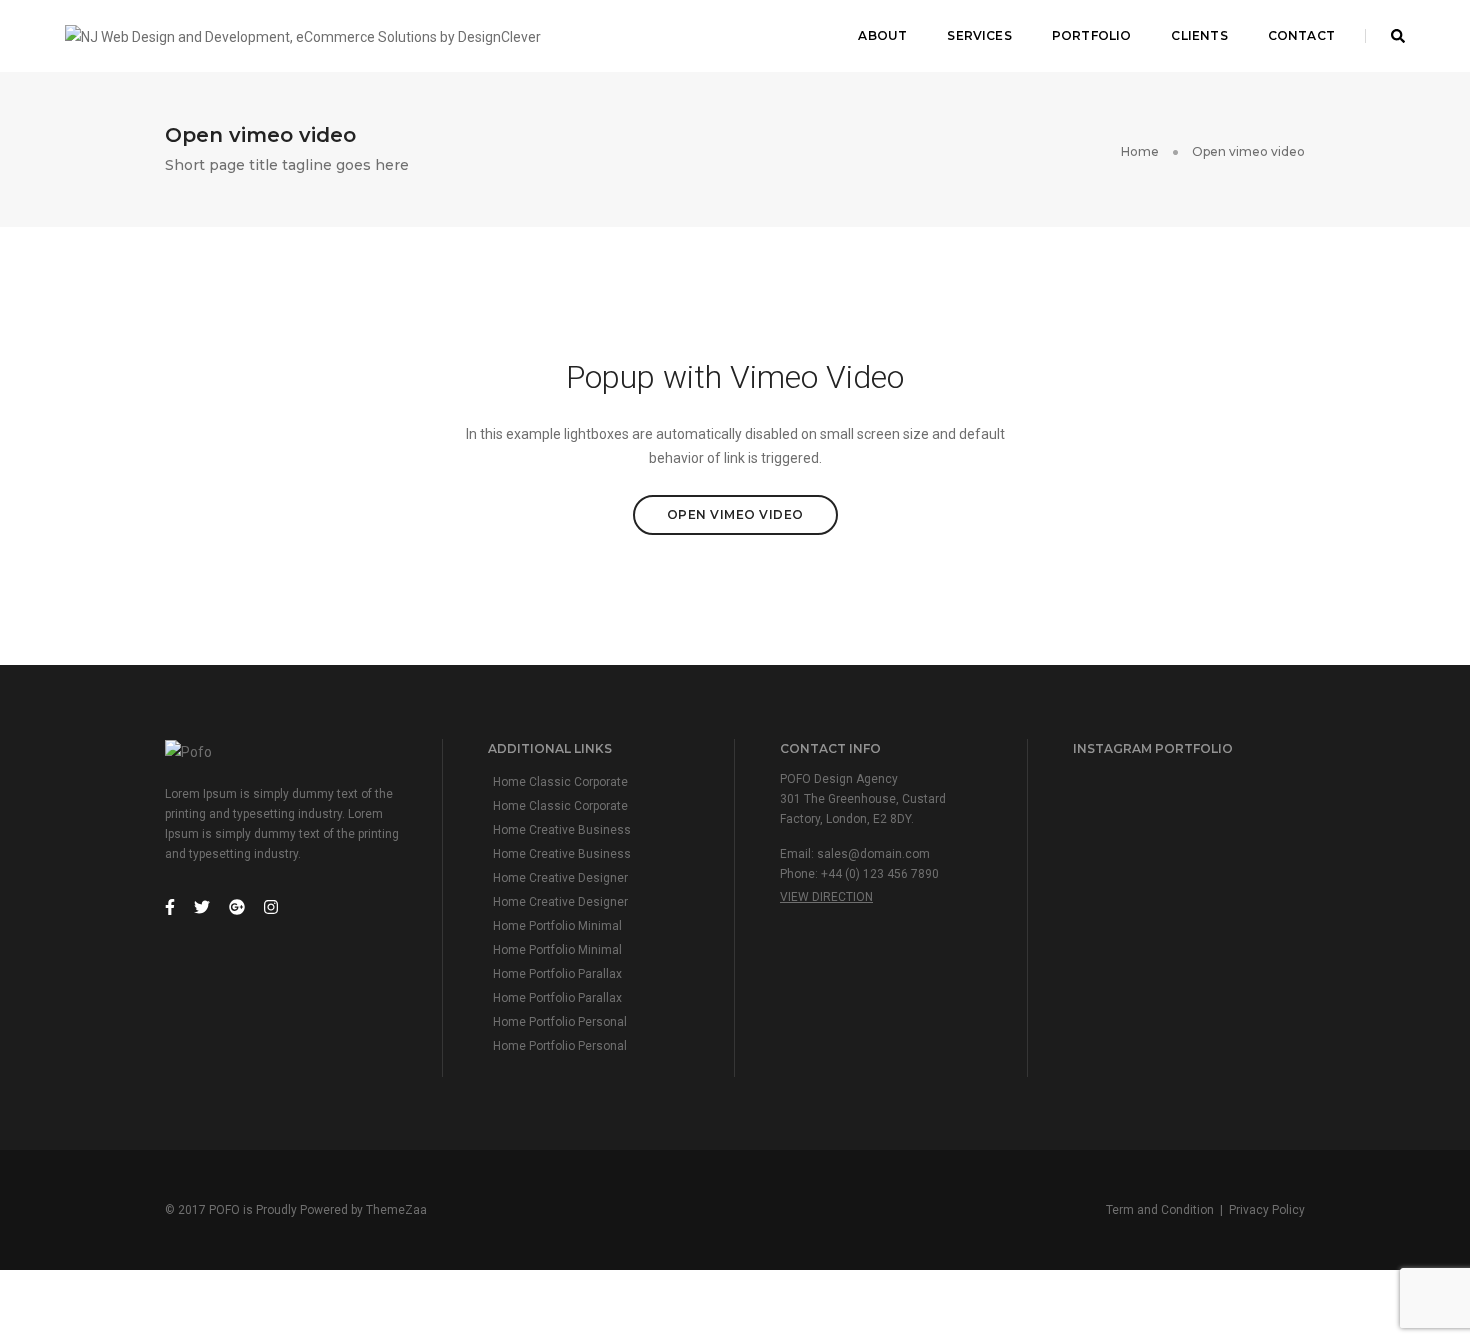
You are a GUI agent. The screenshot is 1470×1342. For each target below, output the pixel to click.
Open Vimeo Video (735, 514)
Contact (1301, 35)
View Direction (826, 897)
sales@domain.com (873, 854)
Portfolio (1092, 35)
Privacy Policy (1267, 1210)
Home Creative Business (562, 830)
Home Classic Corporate (560, 782)
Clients (1199, 35)
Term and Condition (1160, 1210)
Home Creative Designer (560, 878)
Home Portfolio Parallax (557, 974)
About (882, 35)
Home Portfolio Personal (560, 1022)
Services (979, 35)
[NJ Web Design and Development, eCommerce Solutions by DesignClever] (303, 35)
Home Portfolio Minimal (557, 926)
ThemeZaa (396, 1210)
